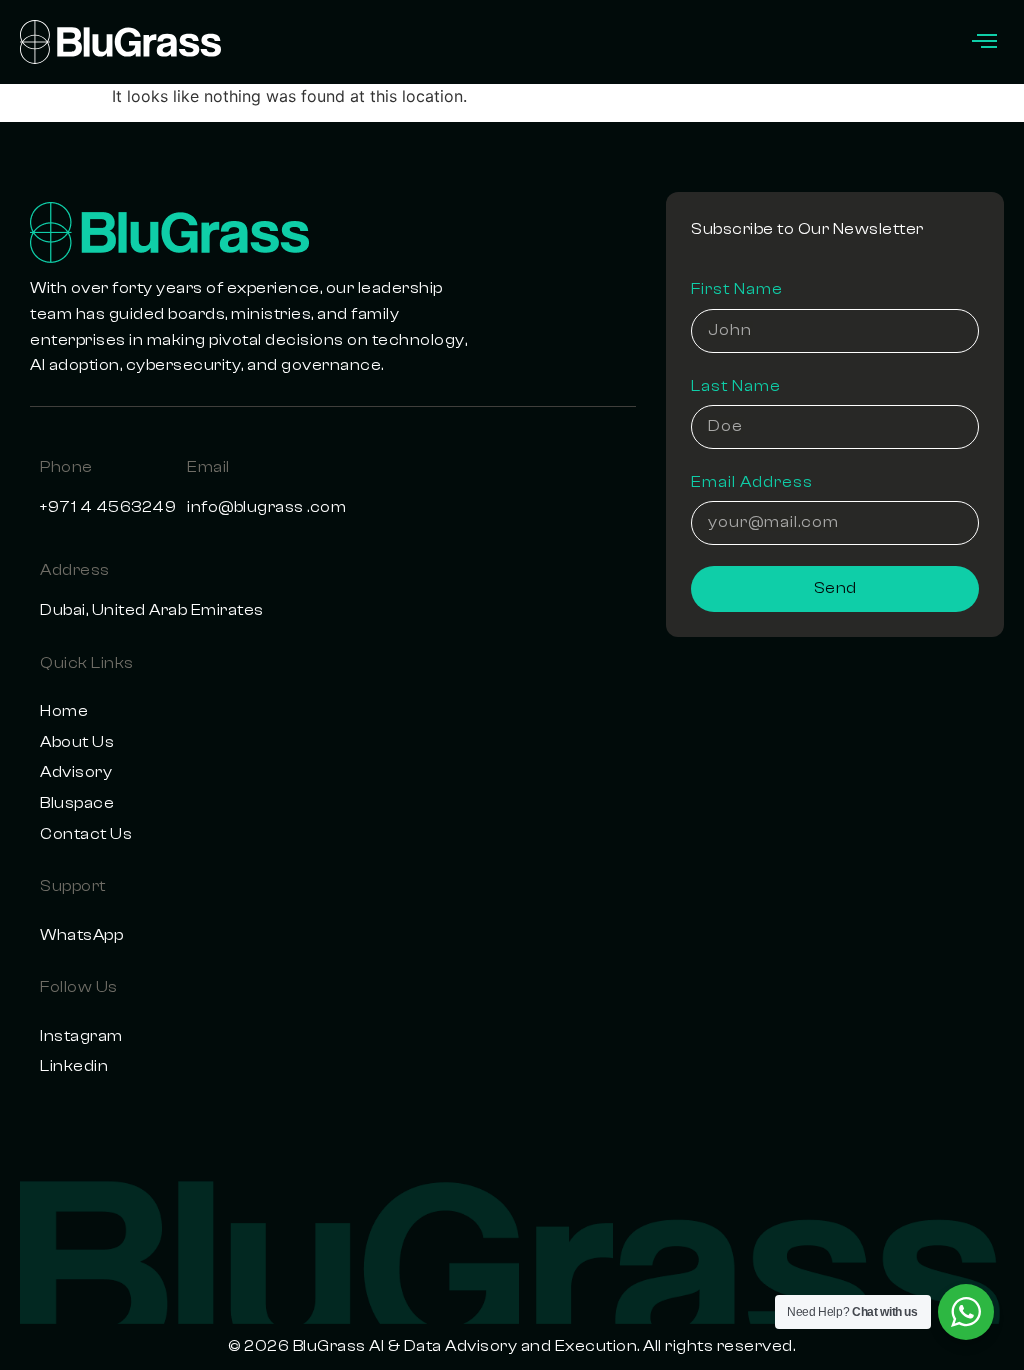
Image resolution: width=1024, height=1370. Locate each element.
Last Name (736, 386)
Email (208, 467)
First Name (737, 289)
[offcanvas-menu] (984, 42)
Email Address (752, 482)
